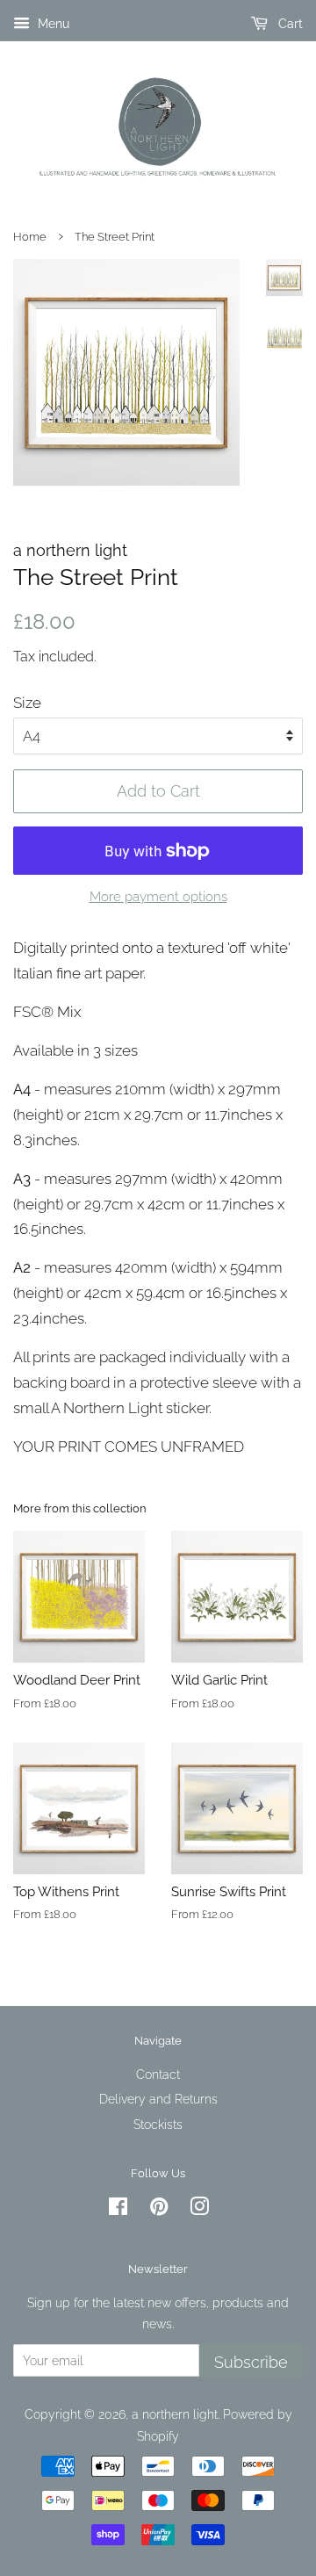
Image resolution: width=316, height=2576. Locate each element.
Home (30, 237)
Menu (52, 24)
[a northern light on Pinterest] (159, 2209)
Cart (289, 24)
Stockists (158, 2124)
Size (27, 703)
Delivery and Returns (158, 2099)
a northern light (175, 2414)
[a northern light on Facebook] (118, 2209)
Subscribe (251, 2362)
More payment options (158, 897)
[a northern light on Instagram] (199, 2209)
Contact (158, 2074)
